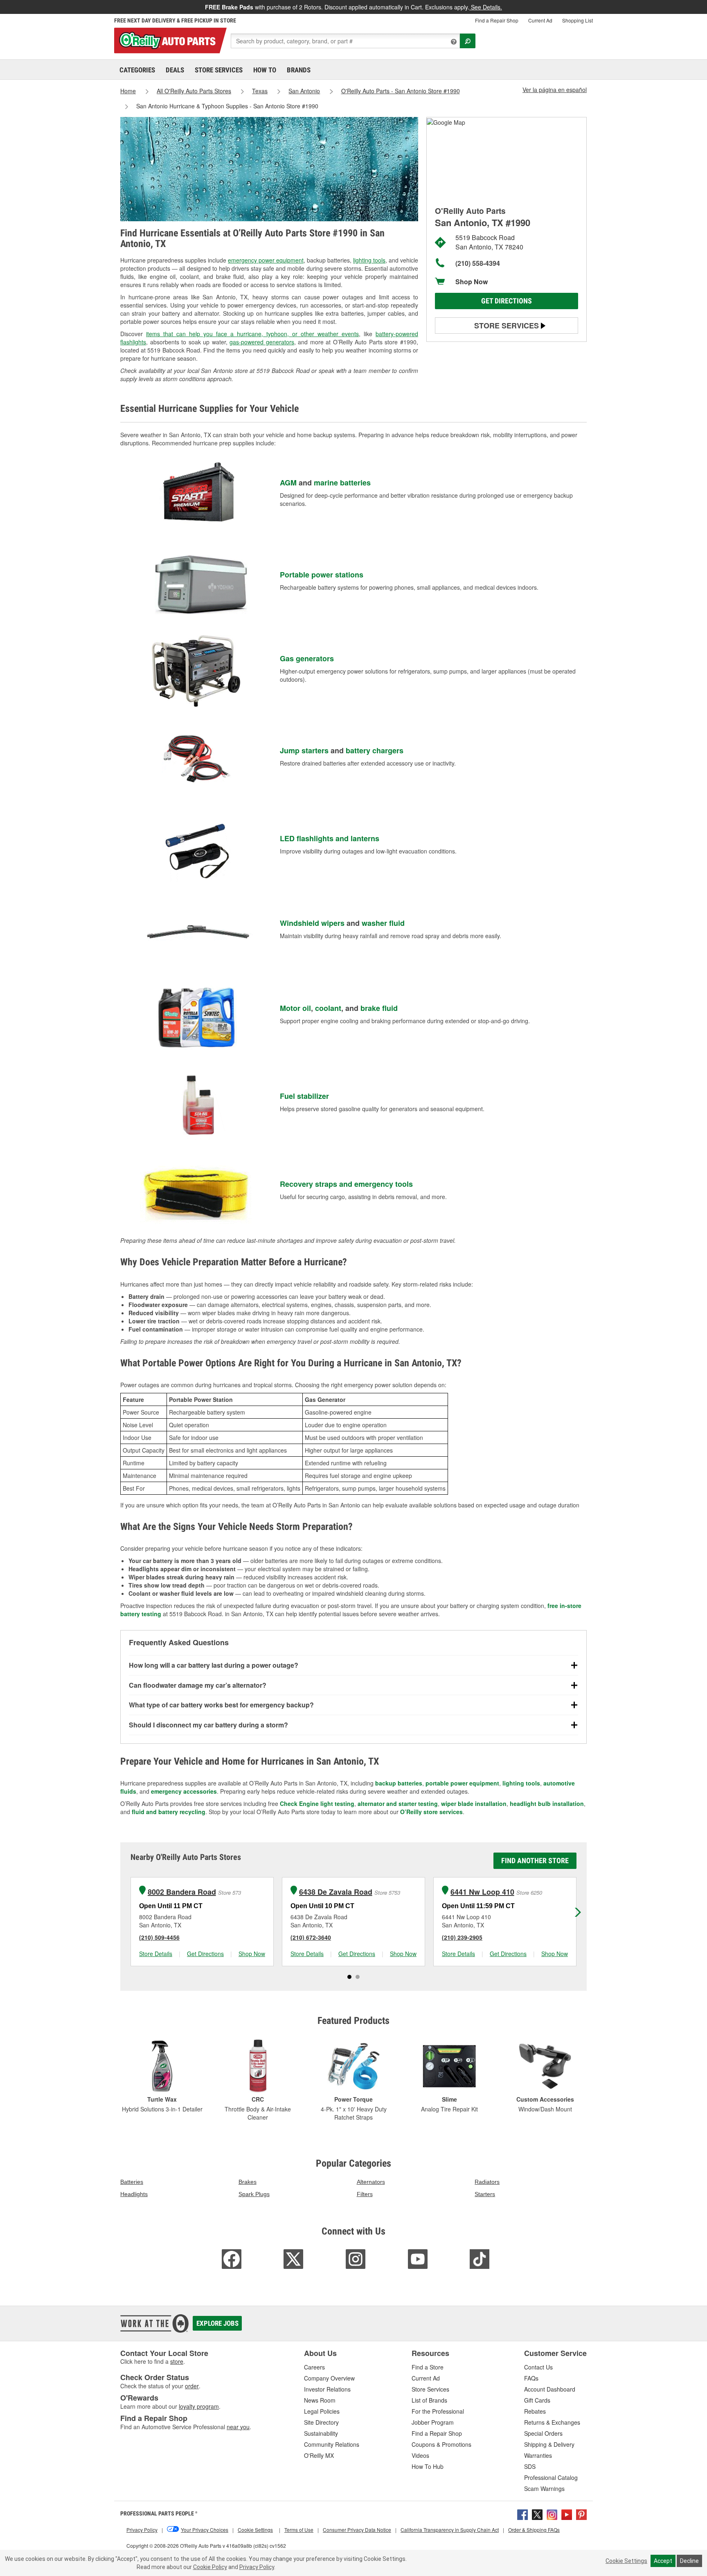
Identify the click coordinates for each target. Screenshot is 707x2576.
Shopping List (578, 20)
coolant (328, 1008)
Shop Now (472, 282)
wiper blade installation (474, 1803)
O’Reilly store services (431, 1812)
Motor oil (295, 1008)
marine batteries (342, 483)
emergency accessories (184, 1791)
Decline (689, 2561)
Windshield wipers (312, 923)
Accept (663, 2561)
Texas (260, 91)
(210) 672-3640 (311, 1937)
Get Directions (507, 301)
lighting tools (369, 260)
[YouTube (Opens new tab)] (567, 2514)
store (177, 2361)
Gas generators (307, 658)
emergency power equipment (266, 260)
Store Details (156, 1954)
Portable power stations (322, 575)
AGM (288, 483)
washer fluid (383, 923)
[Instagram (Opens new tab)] (552, 2514)
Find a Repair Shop (497, 20)
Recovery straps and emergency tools (346, 1184)
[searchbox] (345, 41)
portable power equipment (462, 1783)
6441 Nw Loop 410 (482, 1892)
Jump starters (304, 750)
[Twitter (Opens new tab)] (537, 2514)
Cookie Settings (626, 2561)
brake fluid (379, 1008)
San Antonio (304, 91)
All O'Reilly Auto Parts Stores (194, 91)
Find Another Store (535, 1861)
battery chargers (375, 750)
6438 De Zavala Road (336, 1892)
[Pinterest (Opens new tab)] (581, 2514)
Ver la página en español (555, 90)
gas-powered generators (262, 342)
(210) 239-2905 (462, 1937)
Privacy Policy (257, 2567)
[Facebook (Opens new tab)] (522, 2514)
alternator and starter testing (398, 1803)
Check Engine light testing (317, 1803)
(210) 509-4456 (159, 1937)
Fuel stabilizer (304, 1096)
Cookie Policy (210, 2567)
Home (128, 91)
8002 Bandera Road (182, 1892)
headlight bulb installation (547, 1803)
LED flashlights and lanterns (330, 838)
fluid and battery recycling (169, 1812)
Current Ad (540, 20)
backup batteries (399, 1783)
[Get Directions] (446, 121)
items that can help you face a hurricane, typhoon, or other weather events (252, 334)
